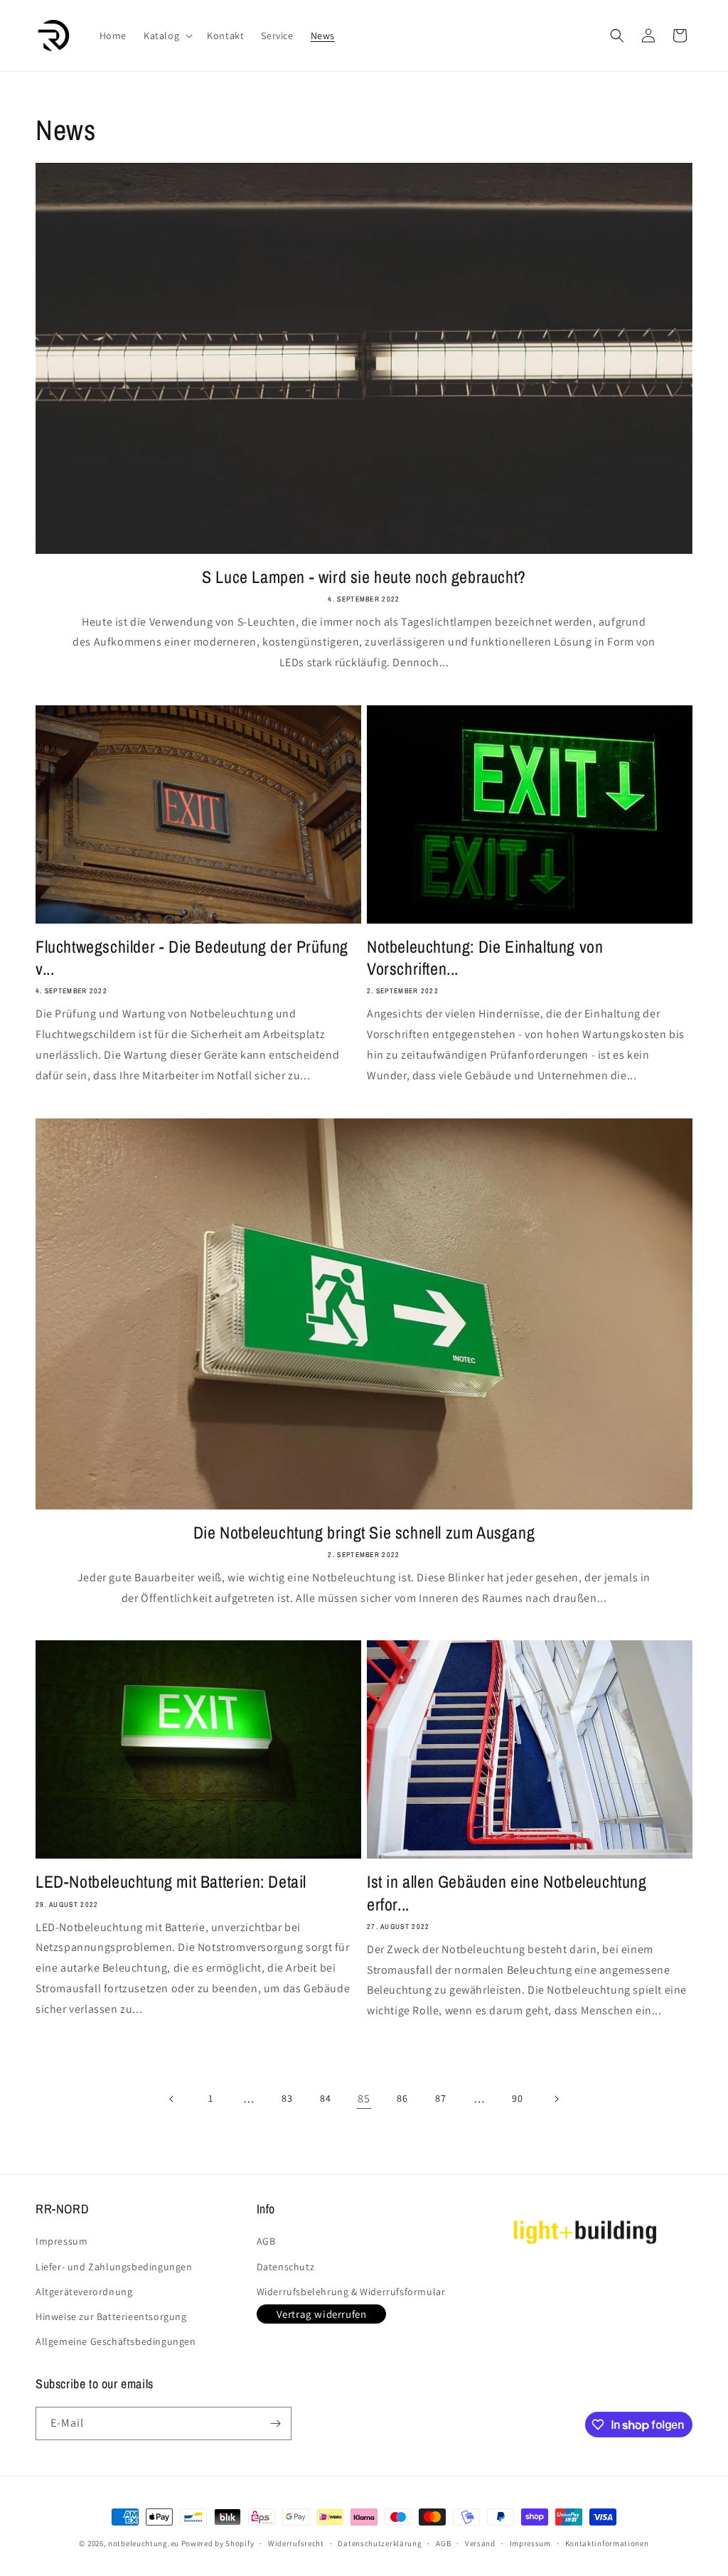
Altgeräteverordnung (84, 2292)
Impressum (61, 2241)
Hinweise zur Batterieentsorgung (111, 2316)
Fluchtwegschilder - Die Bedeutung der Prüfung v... (192, 958)
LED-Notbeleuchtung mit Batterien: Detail (171, 1882)
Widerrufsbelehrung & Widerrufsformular (351, 2292)
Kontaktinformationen (607, 2543)
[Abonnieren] (275, 2423)
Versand (480, 2543)
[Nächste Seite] (556, 2099)
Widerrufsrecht (296, 2543)
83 (287, 2098)
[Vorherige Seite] (172, 2099)
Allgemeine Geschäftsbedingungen (116, 2341)
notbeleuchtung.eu (144, 2543)
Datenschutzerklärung (380, 2543)
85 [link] (364, 2099)
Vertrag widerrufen (322, 2314)
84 (325, 2098)
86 (402, 2098)
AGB (266, 2241)
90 (517, 2098)
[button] (167, 36)
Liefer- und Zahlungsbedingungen (114, 2267)
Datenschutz (286, 2267)
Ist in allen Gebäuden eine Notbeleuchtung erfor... (507, 1893)
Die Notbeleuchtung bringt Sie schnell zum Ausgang (364, 1533)
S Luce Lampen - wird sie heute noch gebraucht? (364, 577)
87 (440, 2098)
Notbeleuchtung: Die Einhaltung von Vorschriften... (485, 958)
